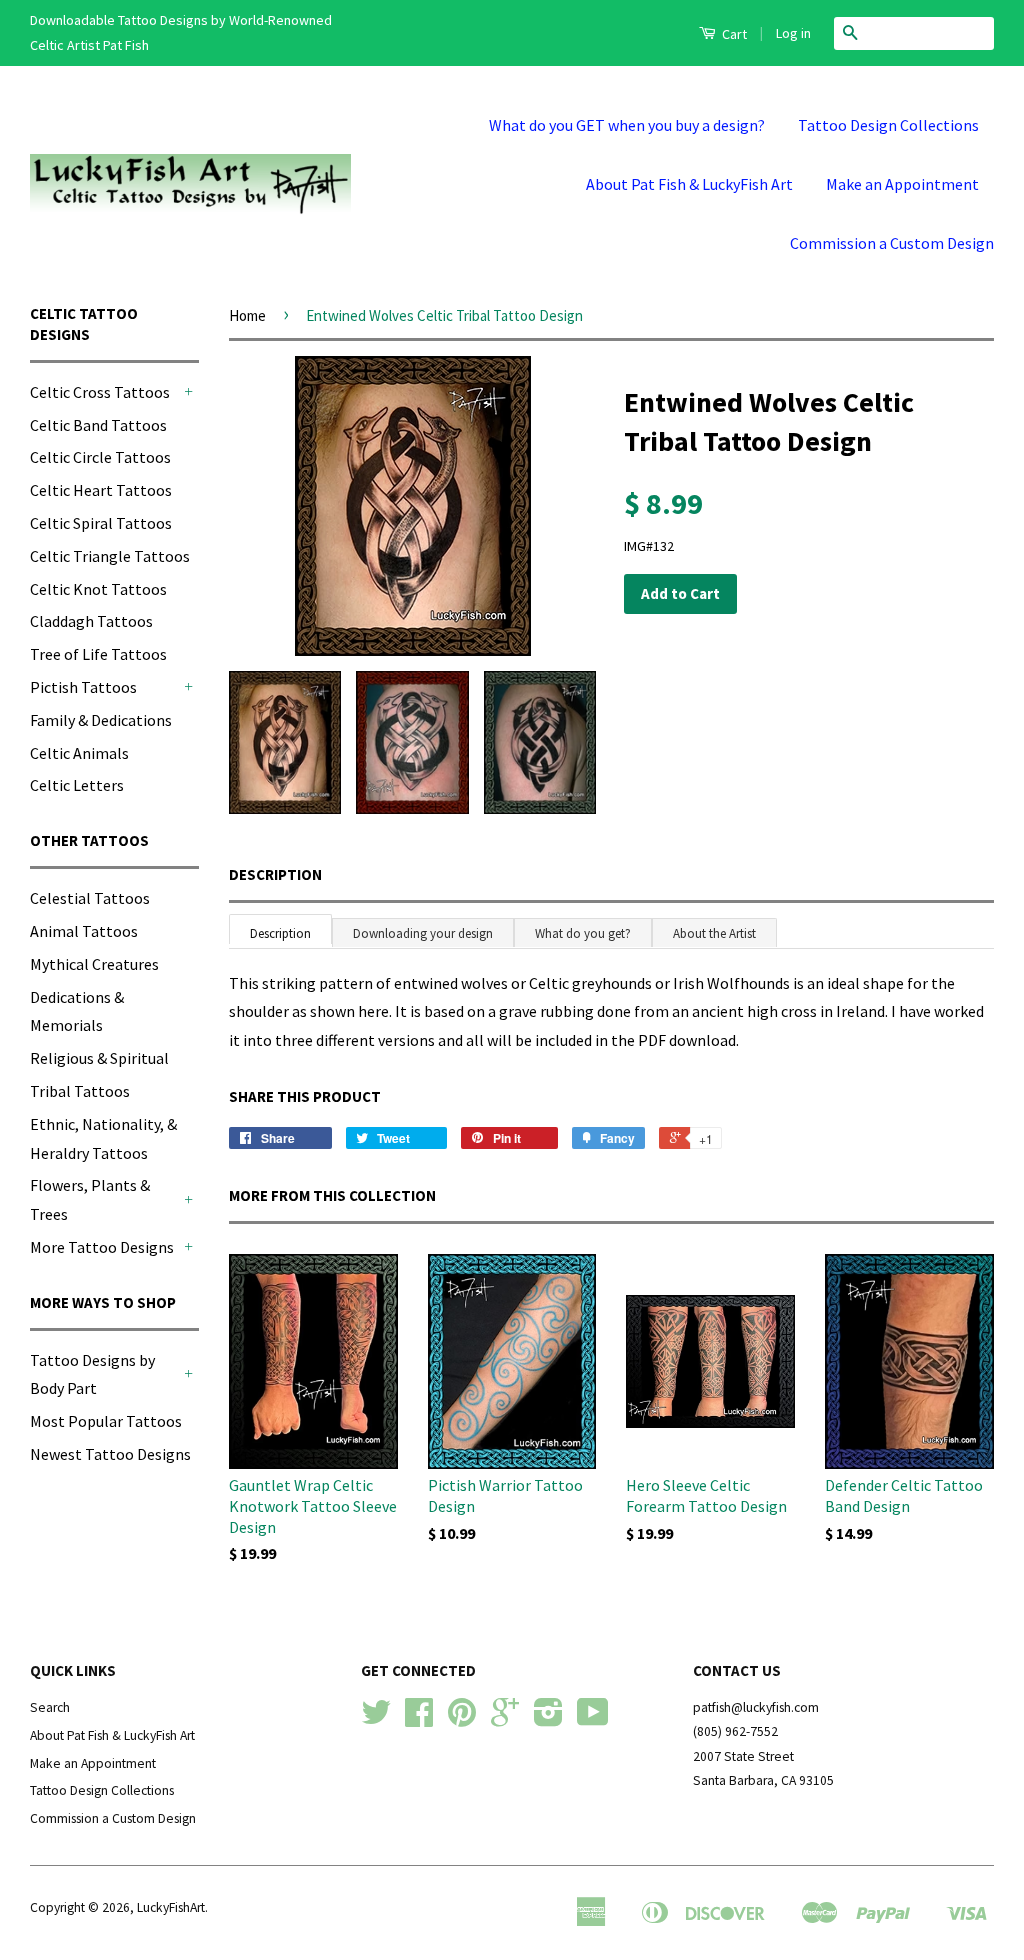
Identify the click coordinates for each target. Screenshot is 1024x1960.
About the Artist (714, 933)
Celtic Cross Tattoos (100, 392)
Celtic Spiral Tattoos (101, 523)
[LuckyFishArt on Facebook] (419, 1719)
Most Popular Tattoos (106, 1421)
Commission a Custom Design (892, 243)
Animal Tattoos (84, 931)
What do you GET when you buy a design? (627, 125)
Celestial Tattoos (90, 898)
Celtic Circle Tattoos (100, 457)
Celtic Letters (77, 785)
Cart (733, 34)
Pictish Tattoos (83, 687)
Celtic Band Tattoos (98, 425)
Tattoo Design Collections (888, 125)
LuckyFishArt (171, 1907)
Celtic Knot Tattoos (98, 589)
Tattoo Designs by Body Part (92, 1374)
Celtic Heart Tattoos (101, 490)
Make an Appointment (902, 184)
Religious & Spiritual (99, 1058)
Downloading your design (423, 933)
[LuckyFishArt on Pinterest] (462, 1719)
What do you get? (583, 933)
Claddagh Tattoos (91, 621)
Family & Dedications (101, 720)
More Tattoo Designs (102, 1247)
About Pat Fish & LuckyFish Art (689, 184)
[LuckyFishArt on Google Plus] (505, 1719)
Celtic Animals (79, 753)
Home (247, 315)
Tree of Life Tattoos (98, 654)
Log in (793, 33)
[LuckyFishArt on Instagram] (548, 1719)
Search (50, 1707)
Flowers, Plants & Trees (90, 1199)
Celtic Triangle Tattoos (110, 556)
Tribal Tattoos (80, 1091)
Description (275, 874)
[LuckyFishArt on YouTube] (593, 1719)
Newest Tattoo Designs (110, 1454)
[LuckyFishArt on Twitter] (376, 1719)
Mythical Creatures (94, 964)
